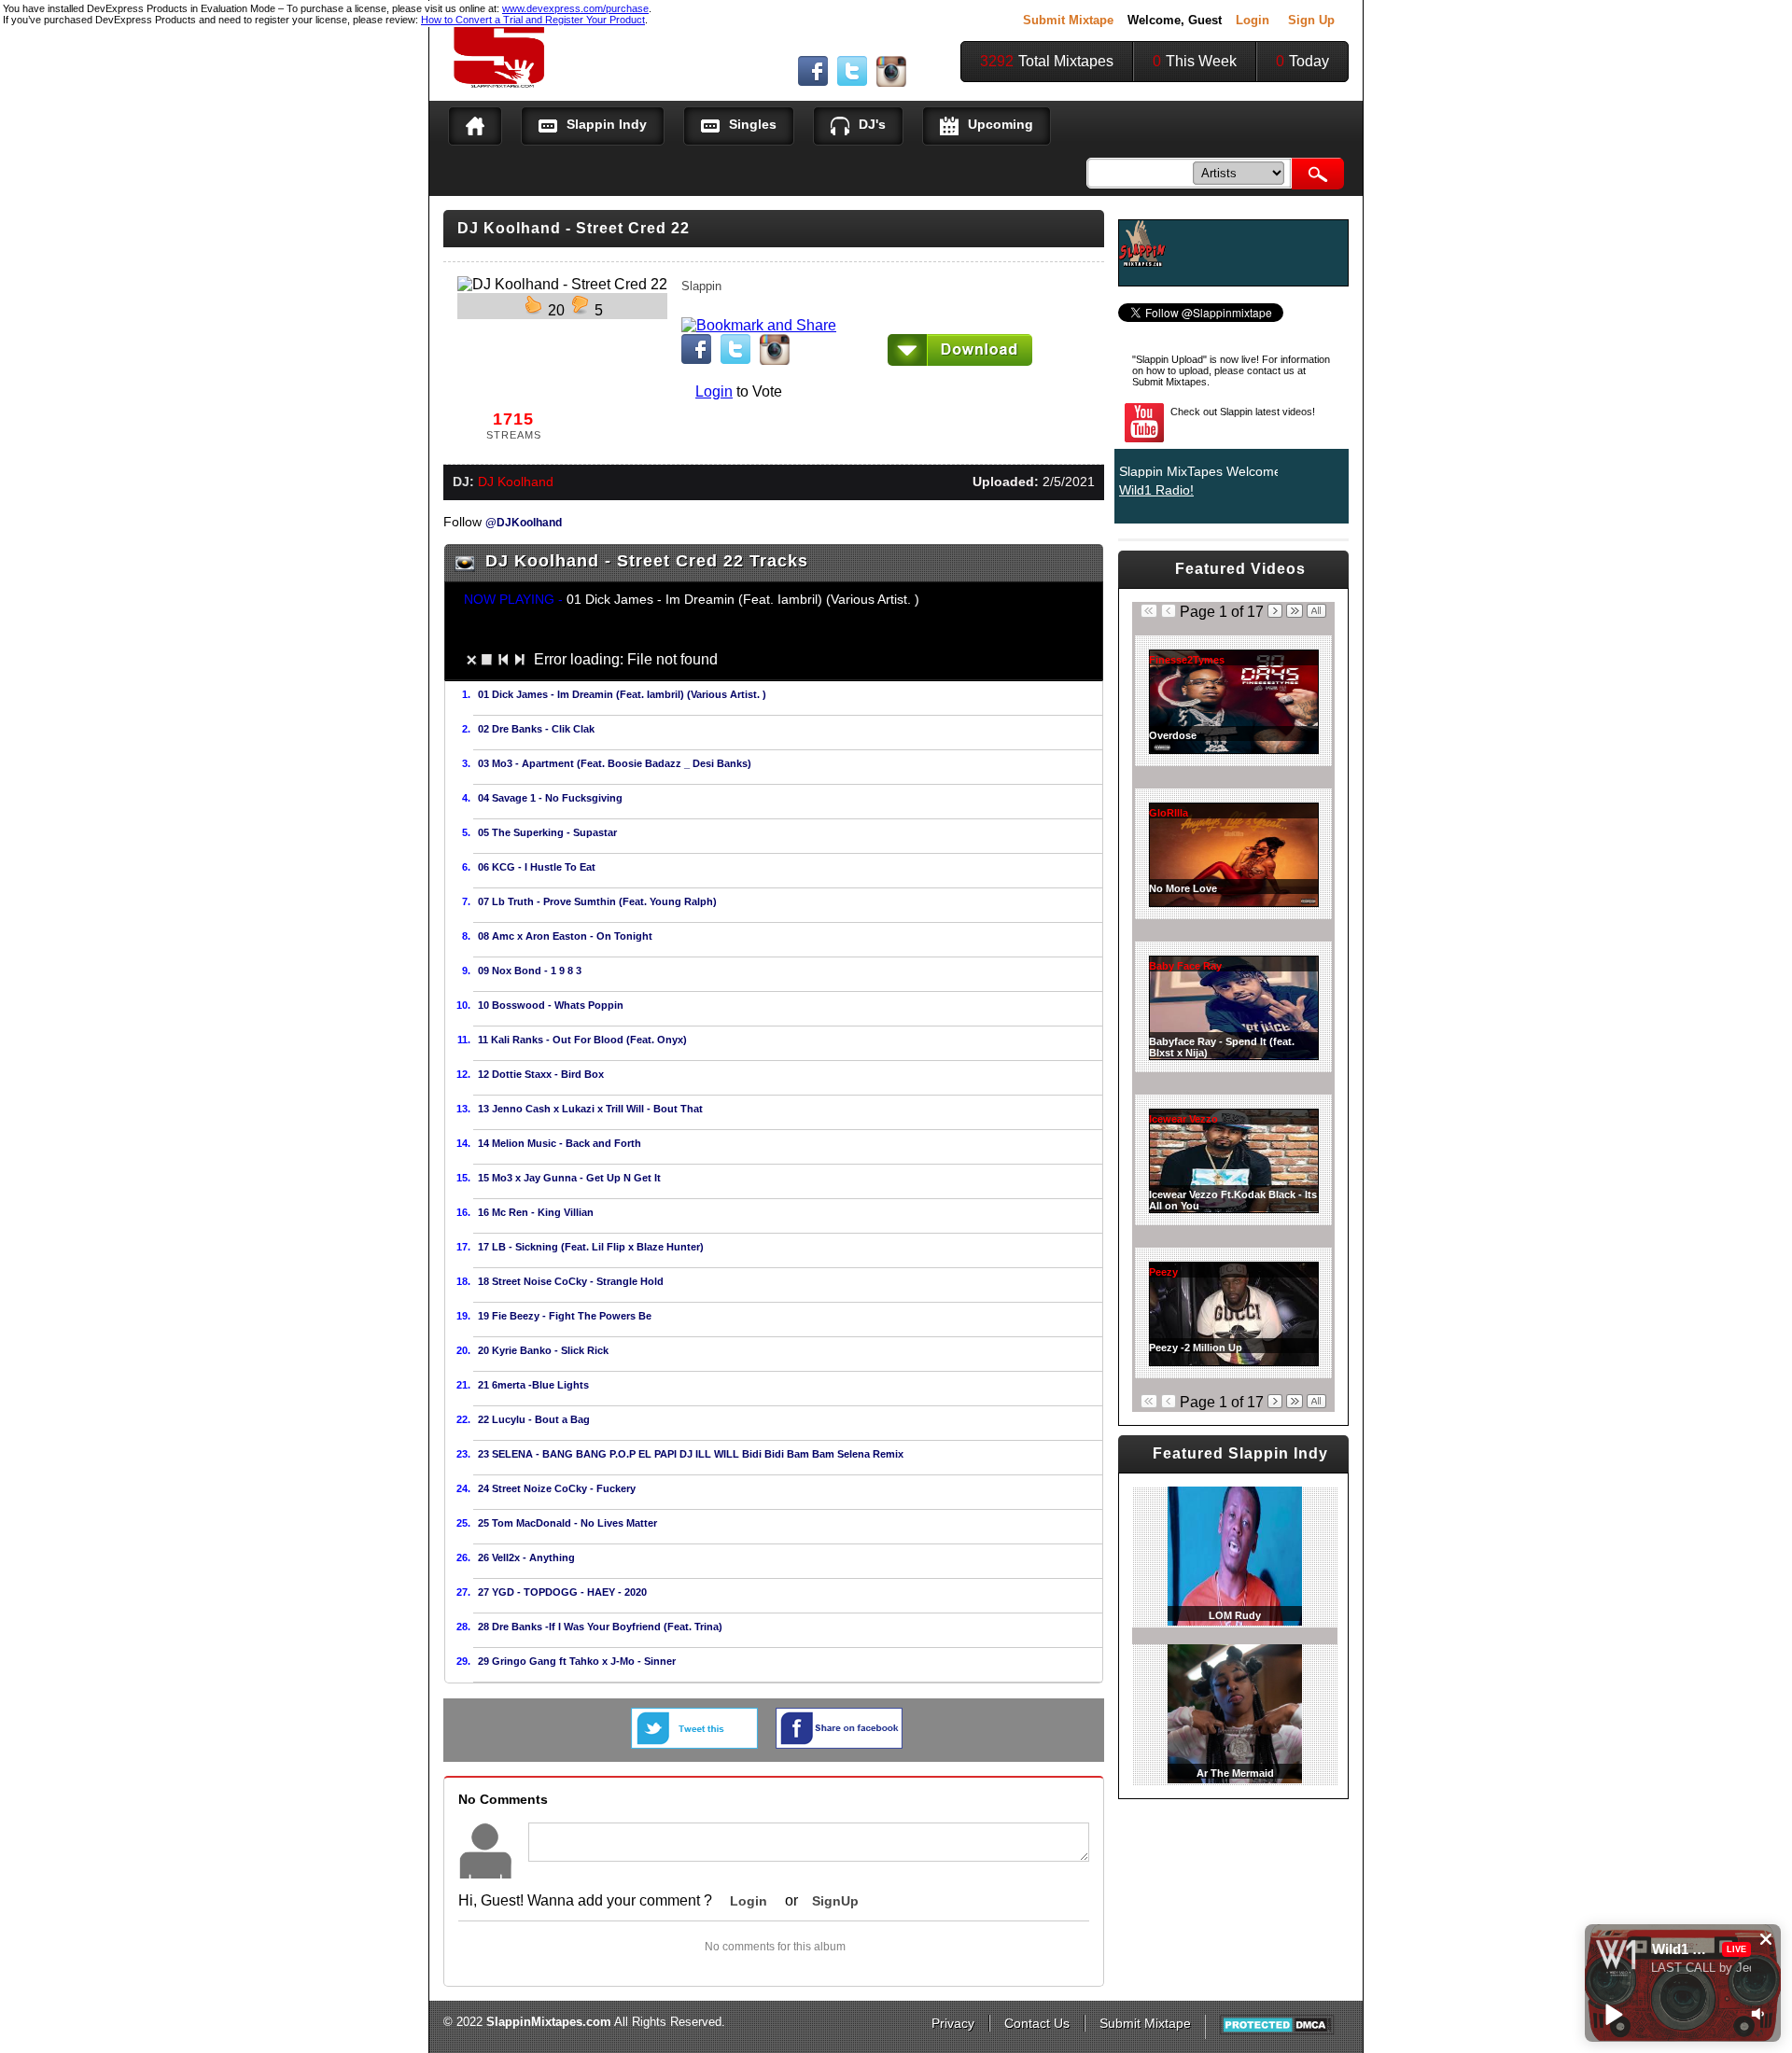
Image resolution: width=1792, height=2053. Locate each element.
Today (1309, 61)
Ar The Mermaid (1235, 1773)
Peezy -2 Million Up (1196, 1348)
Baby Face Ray (1185, 966)
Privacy (953, 2023)
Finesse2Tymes (1187, 660)
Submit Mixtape (1068, 20)
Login (1253, 20)
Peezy (1163, 1272)
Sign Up (1311, 20)
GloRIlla (1169, 813)
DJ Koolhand (516, 482)
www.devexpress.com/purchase (575, 8)
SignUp (835, 1901)
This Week (1201, 61)
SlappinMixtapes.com (549, 2022)
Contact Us (1037, 2023)
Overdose (1173, 735)
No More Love (1183, 888)
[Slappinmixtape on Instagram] (891, 82)
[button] (1766, 1939)
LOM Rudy (1235, 1615)
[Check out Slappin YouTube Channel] (1144, 444)
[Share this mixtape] (839, 1744)
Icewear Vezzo (1183, 1119)
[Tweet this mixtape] (694, 1744)
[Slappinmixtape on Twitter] (852, 81)
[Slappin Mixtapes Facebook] (813, 81)
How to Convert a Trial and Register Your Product (533, 20)
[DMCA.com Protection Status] (1277, 2031)
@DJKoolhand (524, 522)
